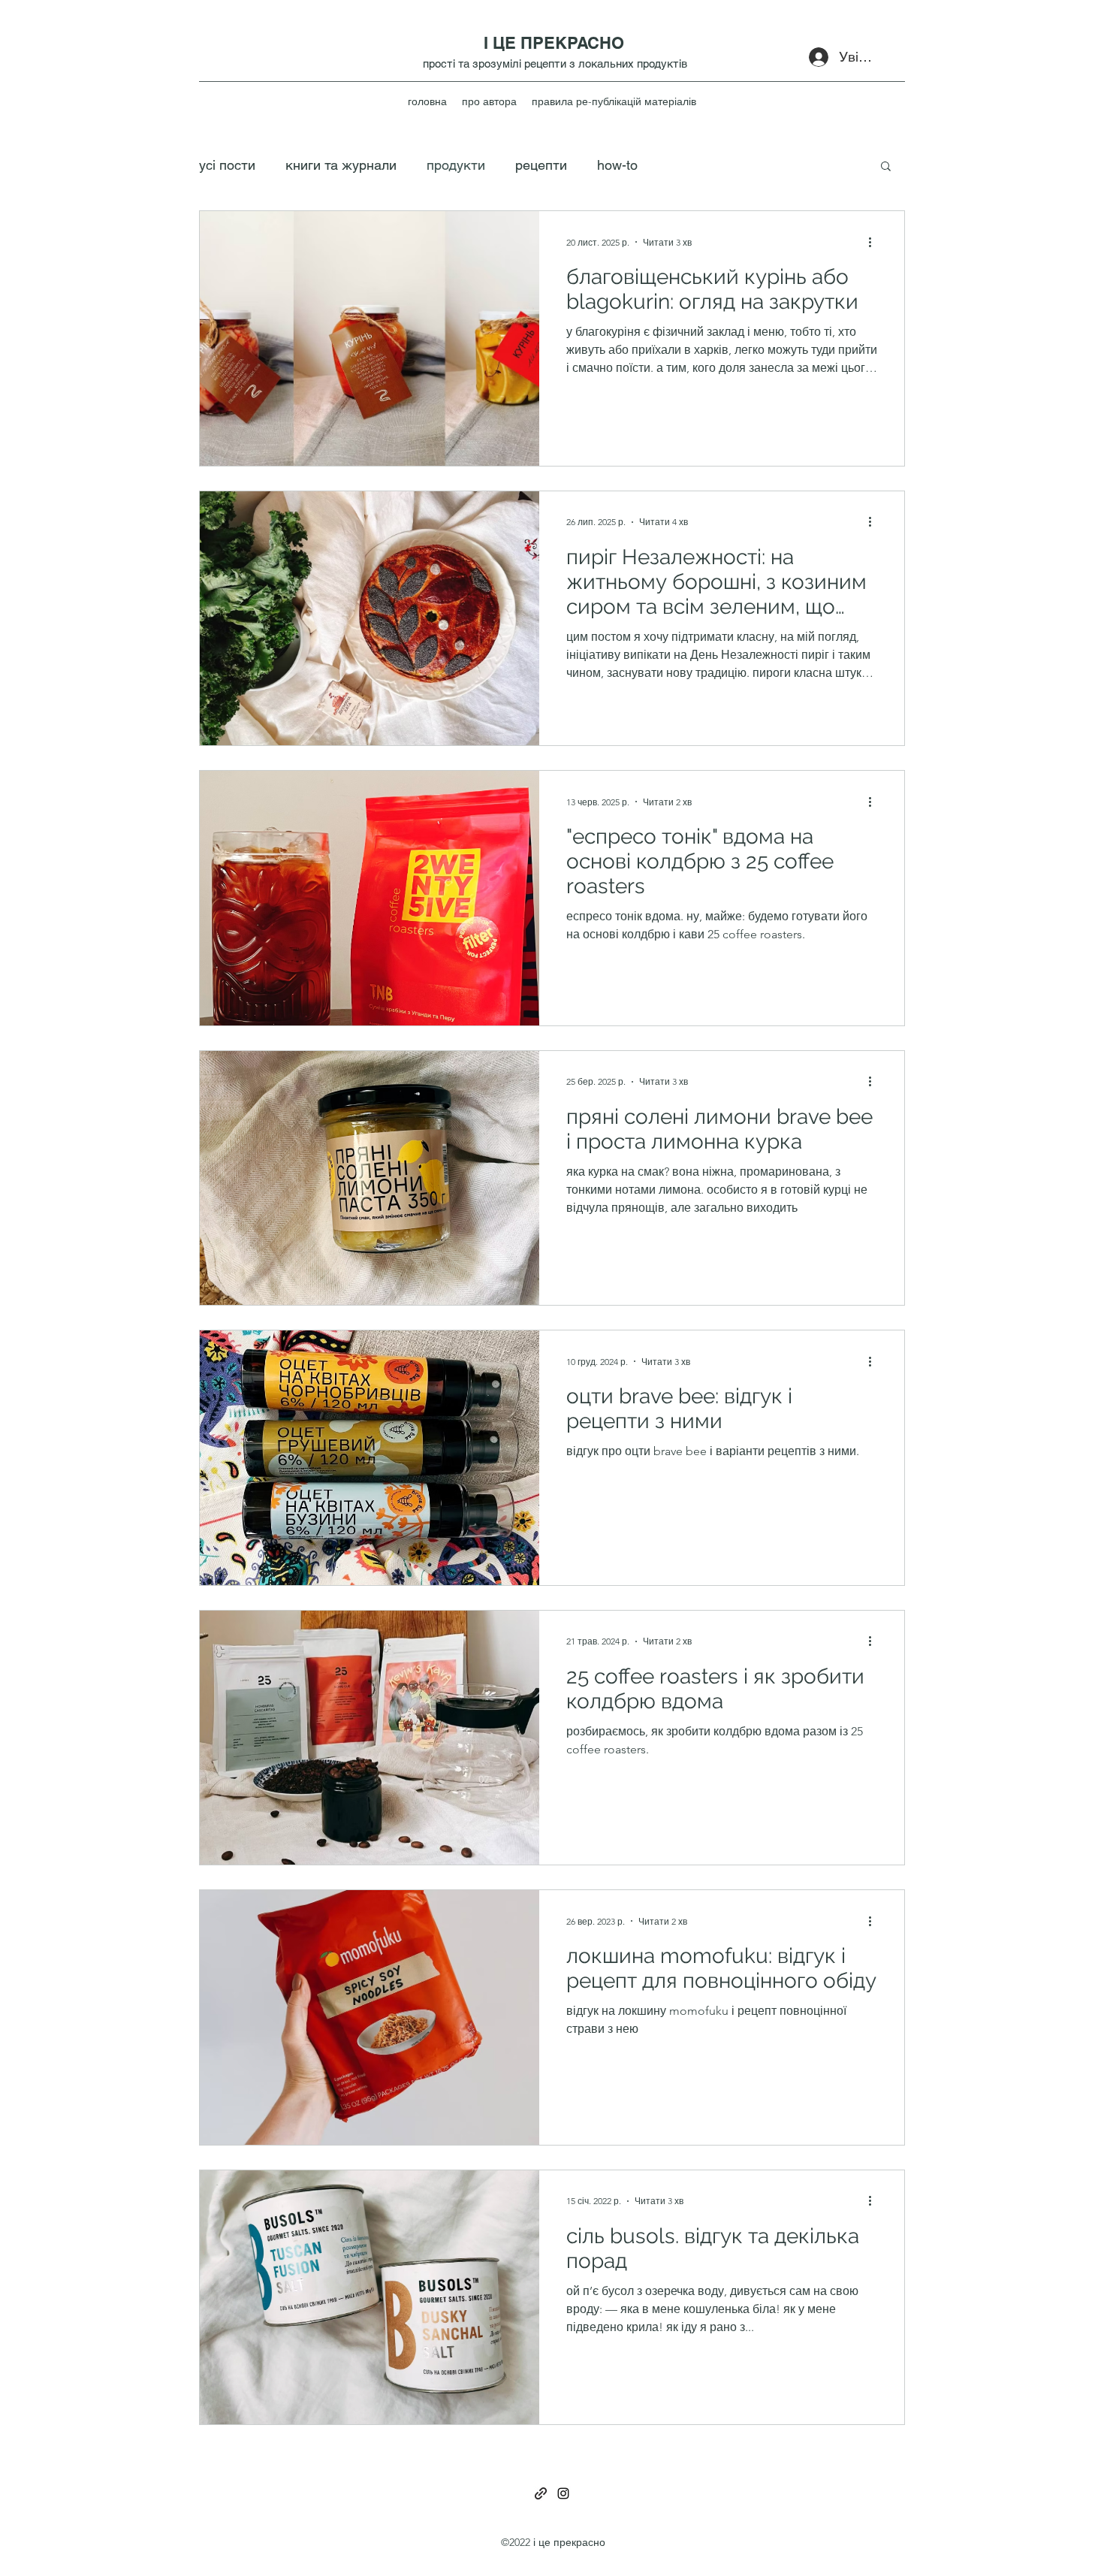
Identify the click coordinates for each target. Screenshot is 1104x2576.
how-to (617, 165)
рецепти (541, 165)
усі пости (227, 165)
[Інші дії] (875, 242)
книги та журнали (341, 165)
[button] (886, 167)
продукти (456, 165)
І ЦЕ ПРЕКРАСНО (554, 43)
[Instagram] (563, 2493)
